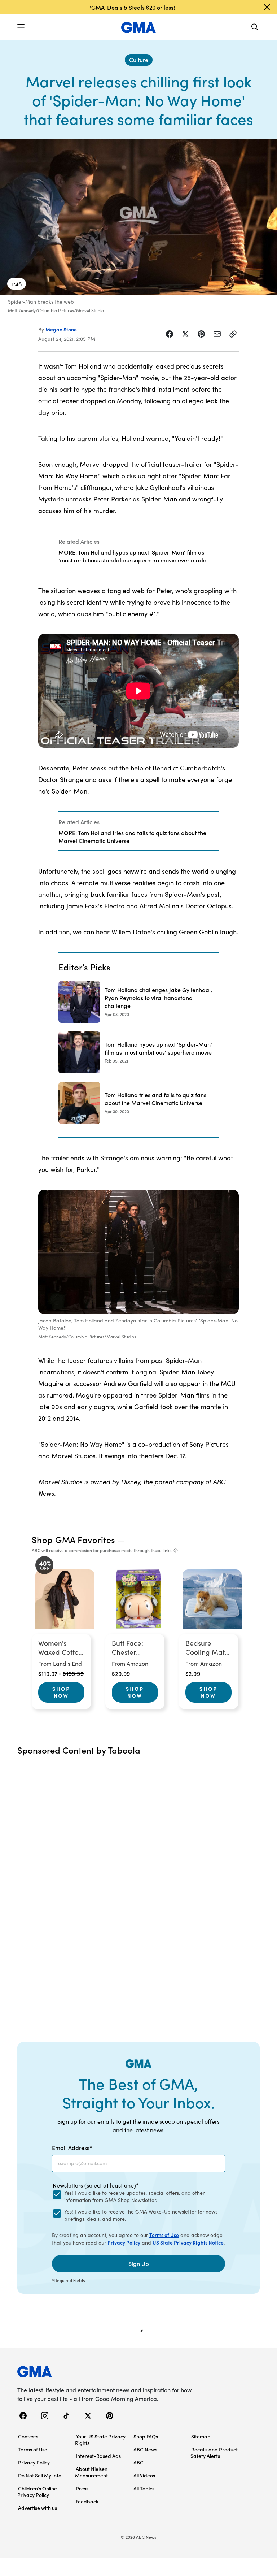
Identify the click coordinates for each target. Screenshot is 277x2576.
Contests (28, 2436)
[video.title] (138, 217)
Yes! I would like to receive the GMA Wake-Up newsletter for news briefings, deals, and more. (141, 2215)
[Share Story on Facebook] (170, 334)
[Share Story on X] (185, 334)
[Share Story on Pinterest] (201, 334)
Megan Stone (61, 329)
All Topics (144, 2488)
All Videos (144, 2475)
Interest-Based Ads (98, 2456)
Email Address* (72, 2147)
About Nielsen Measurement (91, 2472)
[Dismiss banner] (267, 7)
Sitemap (201, 2436)
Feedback (87, 2501)
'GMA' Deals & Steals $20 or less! (132, 7)
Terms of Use (164, 2235)
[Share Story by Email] (217, 334)
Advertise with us (38, 2508)
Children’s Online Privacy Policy (37, 2492)
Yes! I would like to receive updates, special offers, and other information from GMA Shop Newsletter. (134, 2196)
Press (82, 2488)
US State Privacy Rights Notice (188, 2242)
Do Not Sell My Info (40, 2475)
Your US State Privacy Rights (100, 2440)
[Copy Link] (233, 334)
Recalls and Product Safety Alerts (214, 2453)
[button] (21, 27)
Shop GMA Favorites (74, 1539)
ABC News (145, 2449)
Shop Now (61, 1692)
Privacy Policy (124, 2242)
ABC (138, 2462)
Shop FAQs (146, 2436)
